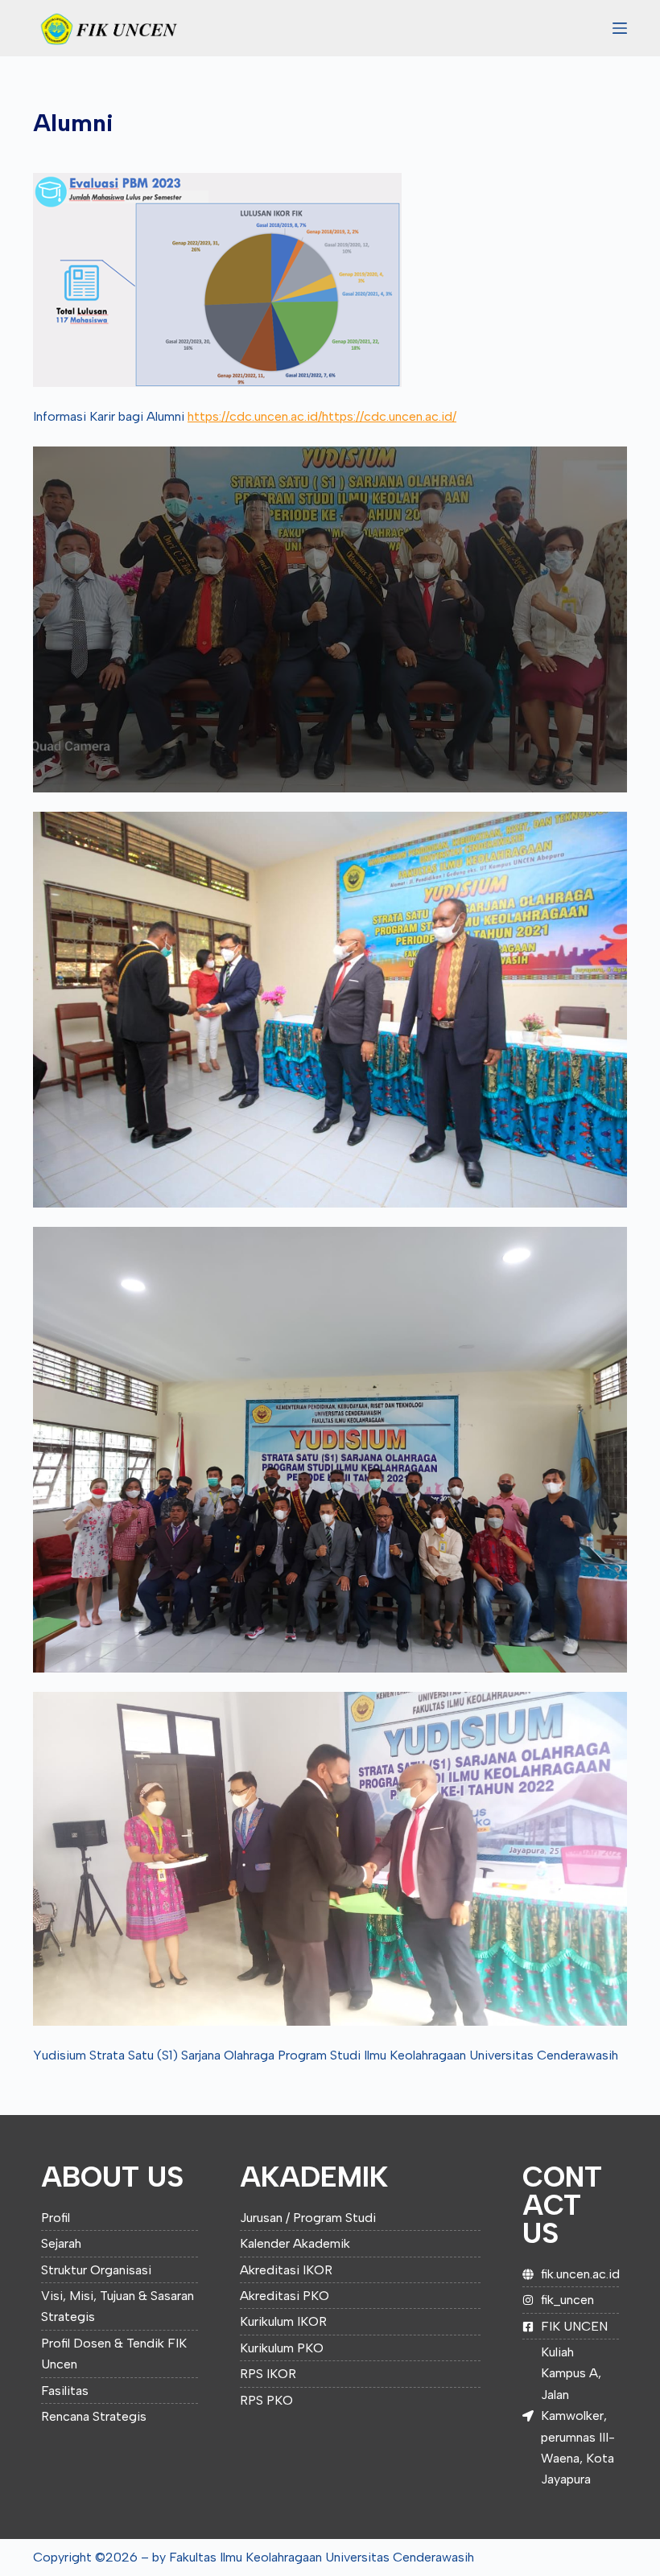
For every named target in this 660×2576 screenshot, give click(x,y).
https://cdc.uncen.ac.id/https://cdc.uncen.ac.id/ (322, 416)
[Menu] (620, 28)
